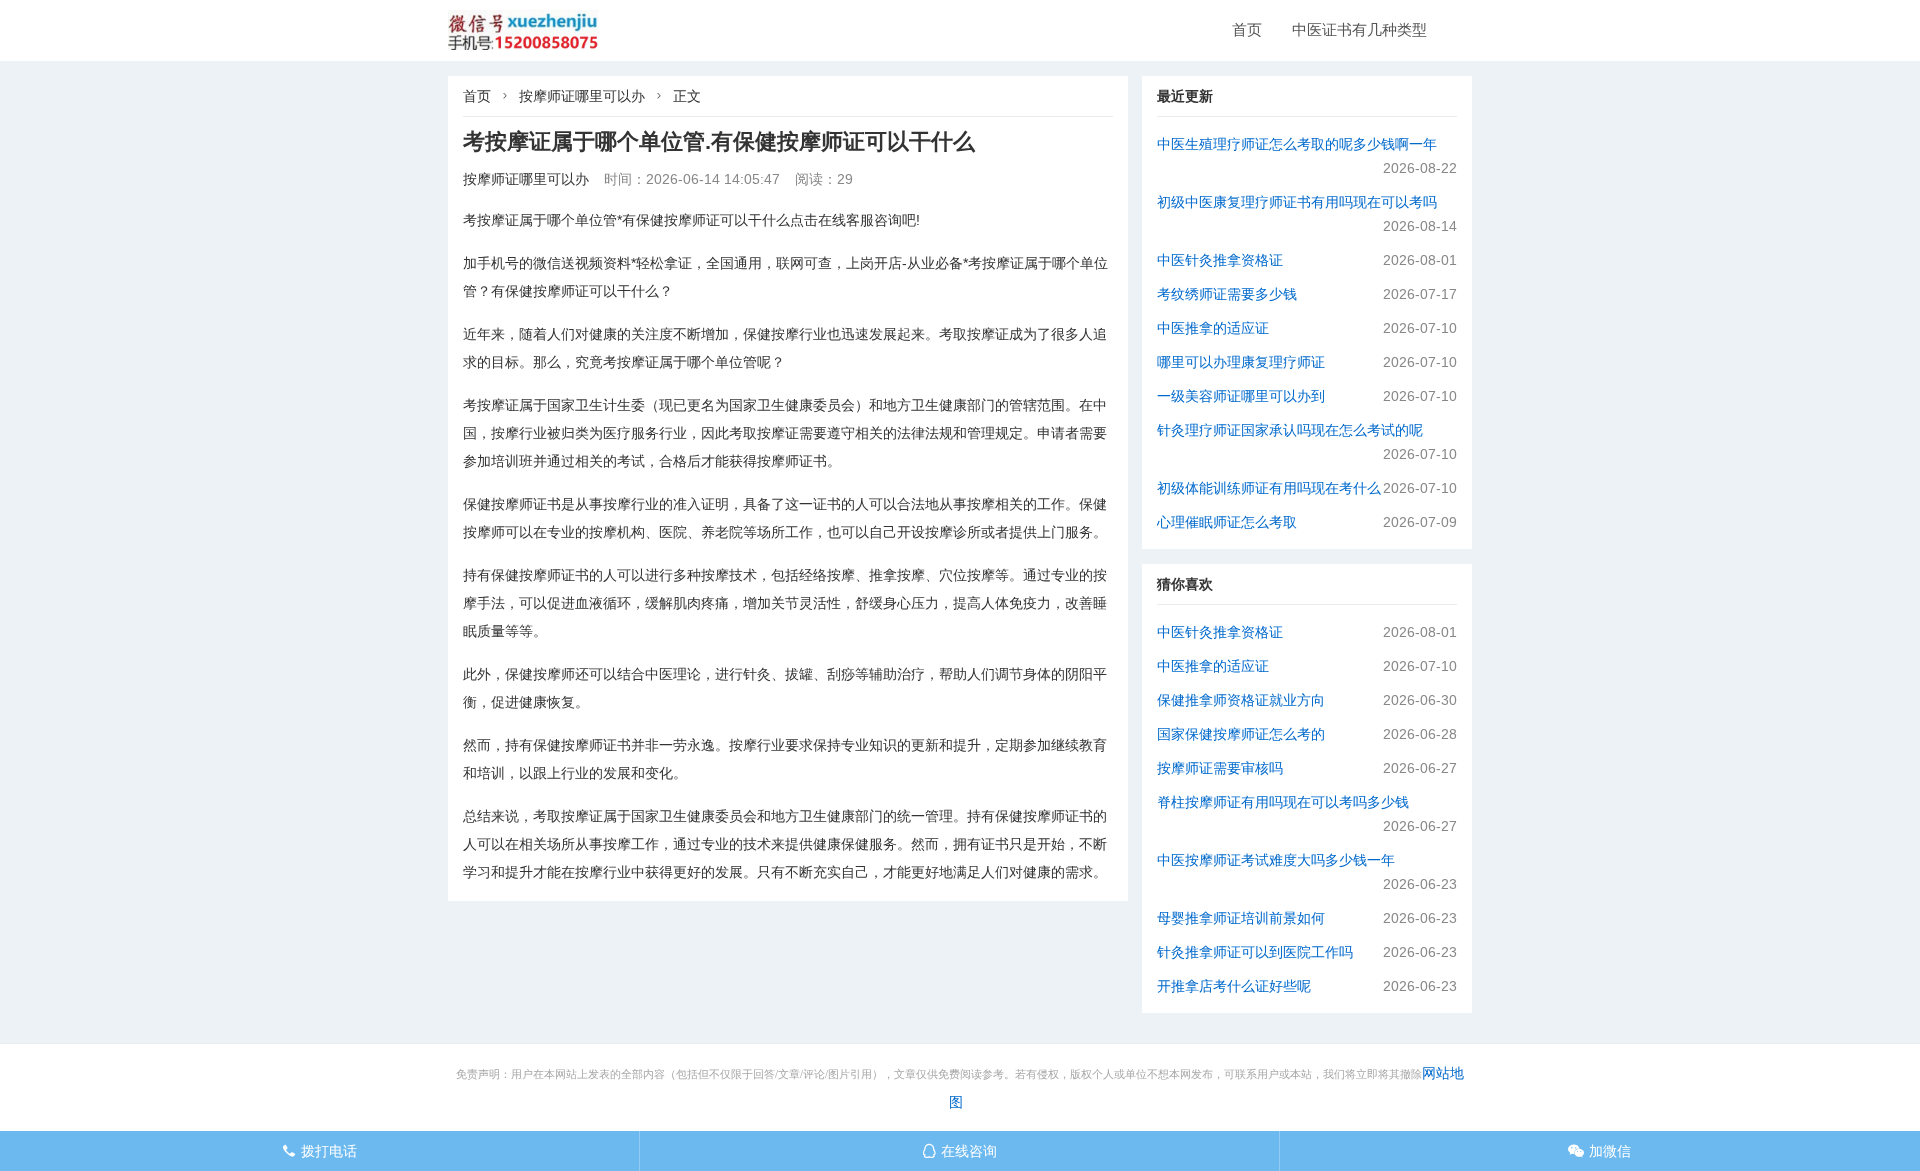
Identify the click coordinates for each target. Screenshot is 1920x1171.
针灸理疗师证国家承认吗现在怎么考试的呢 (1290, 430)
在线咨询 (959, 1151)
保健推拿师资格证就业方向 (1241, 700)
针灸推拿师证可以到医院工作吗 (1255, 952)
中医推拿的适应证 (1213, 328)
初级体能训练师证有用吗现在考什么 (1269, 488)
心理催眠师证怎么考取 (1227, 522)
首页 (1247, 29)
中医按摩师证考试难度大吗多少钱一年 (1276, 860)
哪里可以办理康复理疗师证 (1241, 362)
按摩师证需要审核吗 (1220, 768)
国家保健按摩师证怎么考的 (1241, 734)
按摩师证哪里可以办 (582, 96)
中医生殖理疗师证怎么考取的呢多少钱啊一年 (1297, 144)
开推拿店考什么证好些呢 (1234, 986)
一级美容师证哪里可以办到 (1241, 396)
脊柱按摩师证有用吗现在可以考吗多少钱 (1283, 802)
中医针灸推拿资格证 (1220, 260)
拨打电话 (319, 1151)
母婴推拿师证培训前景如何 (1241, 918)
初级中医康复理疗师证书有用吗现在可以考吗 (1297, 202)
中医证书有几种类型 (1359, 29)
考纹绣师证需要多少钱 (1227, 294)
